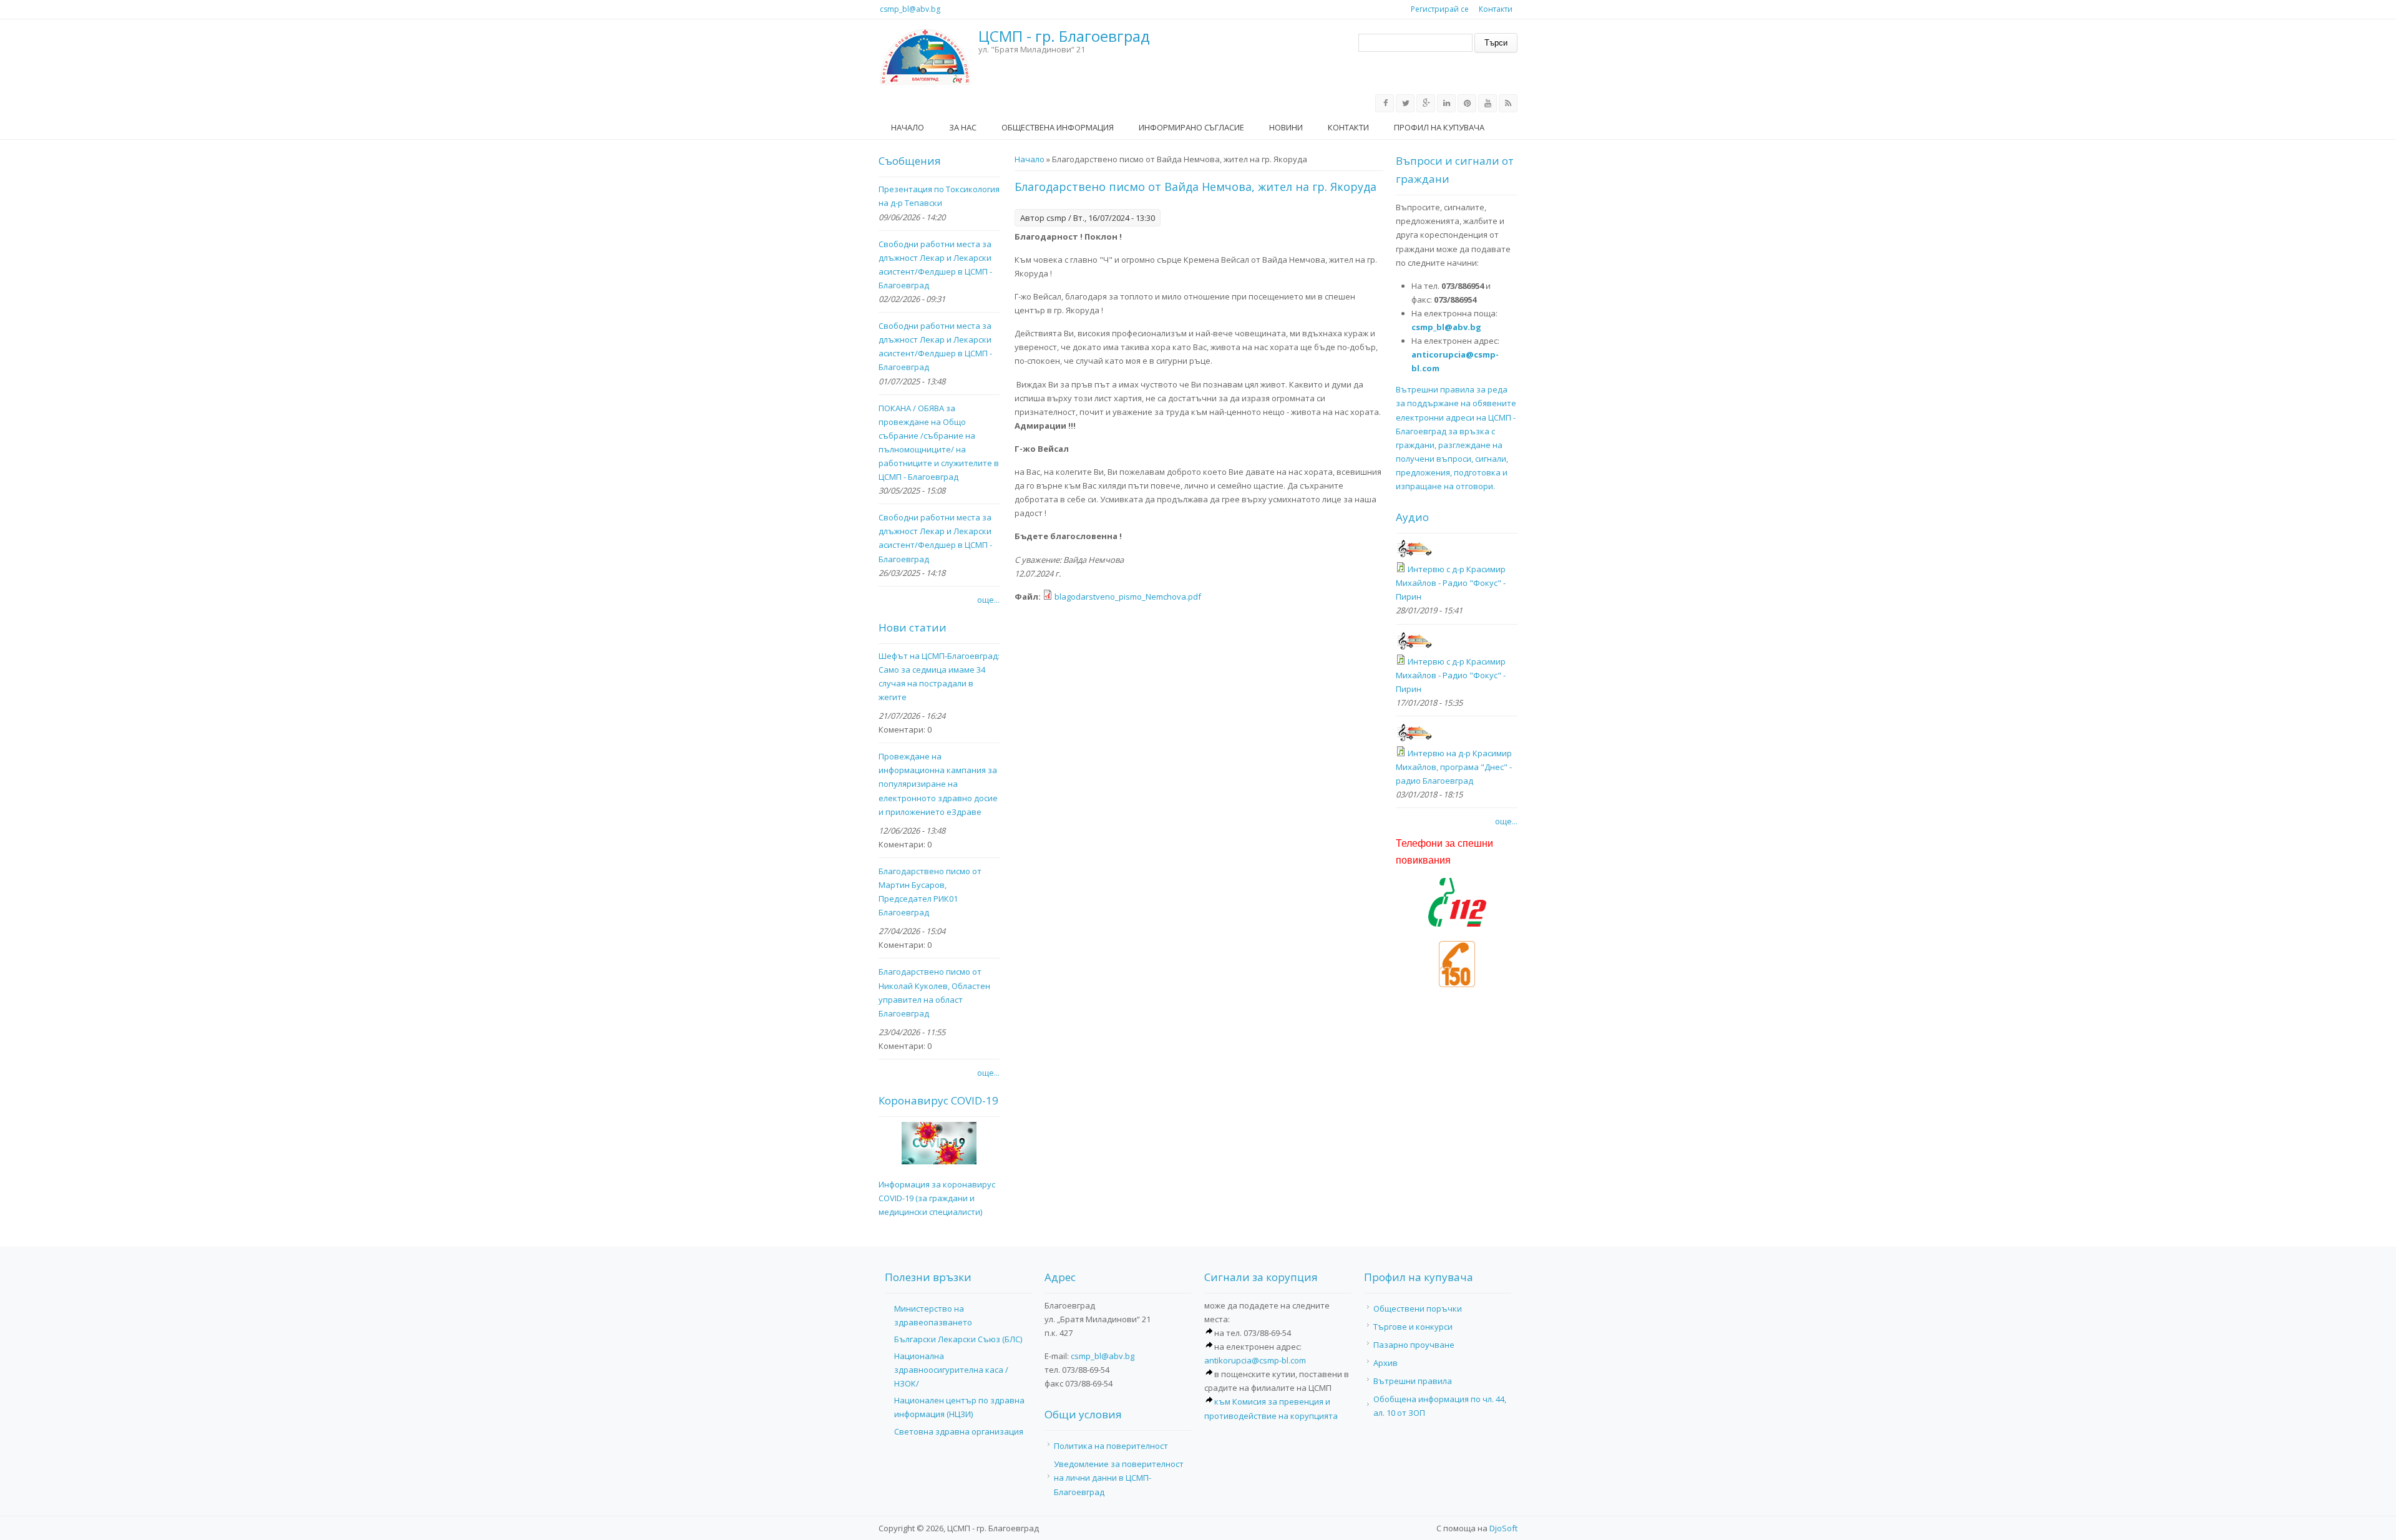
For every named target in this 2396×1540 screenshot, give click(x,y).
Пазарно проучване (1414, 1345)
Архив (1385, 1363)
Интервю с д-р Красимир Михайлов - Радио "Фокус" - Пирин (1451, 583)
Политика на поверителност (1111, 1446)
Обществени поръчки (1418, 1309)
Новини (1286, 127)
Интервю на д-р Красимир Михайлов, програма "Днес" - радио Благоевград (1454, 767)
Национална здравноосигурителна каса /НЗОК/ (951, 1370)
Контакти (1496, 9)
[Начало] (925, 57)
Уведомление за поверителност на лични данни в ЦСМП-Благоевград (1119, 1478)
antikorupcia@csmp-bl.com (1255, 1360)
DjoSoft (1503, 1528)
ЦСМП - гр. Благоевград (1064, 37)
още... (988, 600)
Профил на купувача (1439, 127)
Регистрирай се (1440, 9)
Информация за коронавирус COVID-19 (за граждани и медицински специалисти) (937, 1198)
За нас (963, 127)
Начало (908, 127)
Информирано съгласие (1191, 127)
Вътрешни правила (1413, 1381)
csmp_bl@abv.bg (910, 9)
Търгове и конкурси (1413, 1327)
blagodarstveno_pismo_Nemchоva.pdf (1128, 597)
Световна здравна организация (959, 1431)
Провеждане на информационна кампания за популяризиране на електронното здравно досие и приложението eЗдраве (938, 784)
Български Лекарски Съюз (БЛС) (958, 1339)
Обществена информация (1058, 127)
